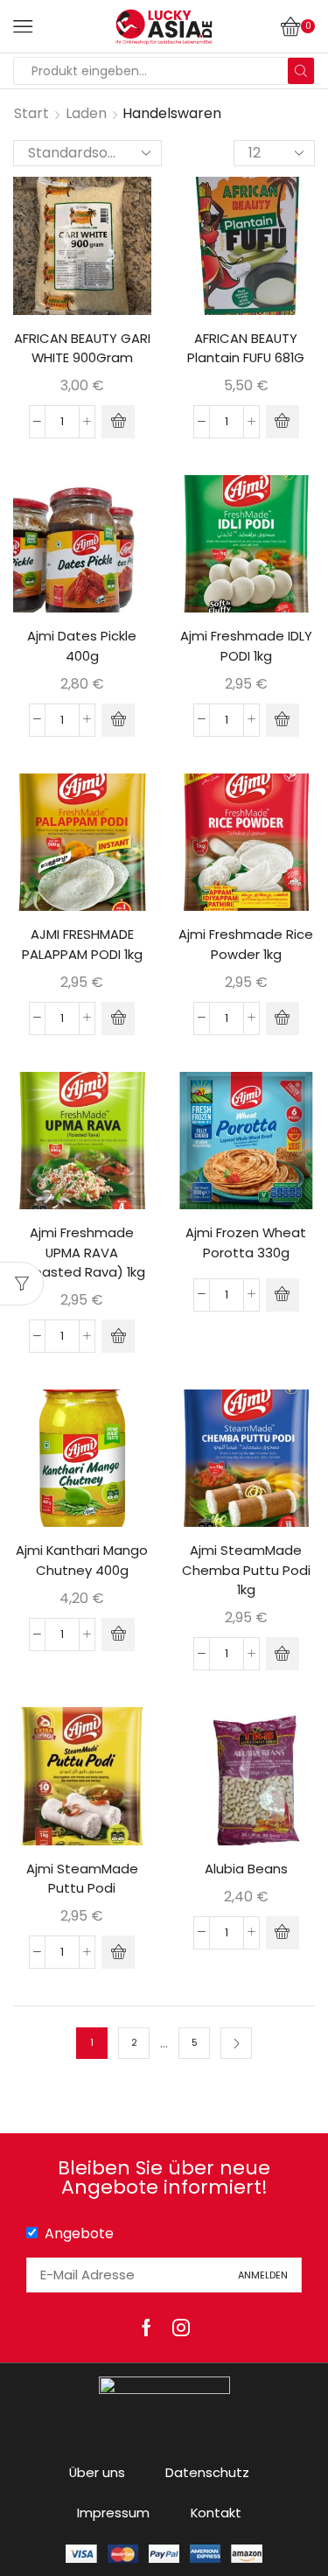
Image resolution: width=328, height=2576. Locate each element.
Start (31, 113)
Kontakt (216, 2513)
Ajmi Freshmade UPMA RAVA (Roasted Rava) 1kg (82, 1252)
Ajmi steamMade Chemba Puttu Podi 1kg (246, 1569)
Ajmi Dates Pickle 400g (82, 645)
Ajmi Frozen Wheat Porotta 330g (246, 1242)
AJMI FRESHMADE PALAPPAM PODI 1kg (82, 944)
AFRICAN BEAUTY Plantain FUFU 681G (246, 348)
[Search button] (301, 71)
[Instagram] (181, 2327)
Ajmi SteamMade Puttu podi (82, 1878)
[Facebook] (147, 2327)
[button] (118, 422)
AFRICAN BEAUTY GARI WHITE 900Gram (82, 348)
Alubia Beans (246, 1869)
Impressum (113, 2513)
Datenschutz (207, 2472)
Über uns (97, 2472)
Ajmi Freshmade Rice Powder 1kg (246, 944)
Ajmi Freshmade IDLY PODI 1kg (246, 645)
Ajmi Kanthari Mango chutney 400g (82, 1560)
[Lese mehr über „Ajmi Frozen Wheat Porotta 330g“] (283, 1295)
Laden (86, 113)
